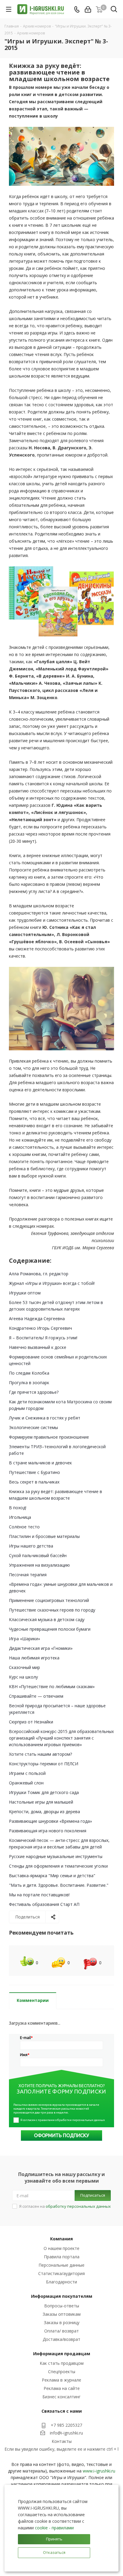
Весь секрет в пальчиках (34, 1482)
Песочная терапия (28, 1575)
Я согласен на (65, 2206)
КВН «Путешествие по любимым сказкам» (52, 1686)
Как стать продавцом (62, 2363)
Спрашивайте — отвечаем (36, 1696)
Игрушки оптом (25, 1293)
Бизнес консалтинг (61, 2397)
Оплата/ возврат (61, 2331)
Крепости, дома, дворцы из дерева (44, 1812)
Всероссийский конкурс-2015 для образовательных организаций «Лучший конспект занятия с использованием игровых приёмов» (61, 1738)
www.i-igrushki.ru (99, 2471)
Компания (61, 2239)
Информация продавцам (62, 2354)
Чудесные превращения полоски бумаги (50, 1629)
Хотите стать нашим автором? (40, 1754)
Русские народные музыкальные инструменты (56, 1856)
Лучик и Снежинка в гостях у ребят (45, 1418)
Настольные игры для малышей (41, 1802)
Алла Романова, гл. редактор (39, 1274)
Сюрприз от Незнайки (31, 1722)
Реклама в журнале (61, 2380)
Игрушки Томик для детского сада (44, 1792)
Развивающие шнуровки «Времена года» (50, 1821)
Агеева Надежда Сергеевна (37, 1319)
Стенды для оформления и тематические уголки (58, 1866)
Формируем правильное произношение (49, 1437)
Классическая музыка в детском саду (47, 1619)
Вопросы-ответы (62, 2306)
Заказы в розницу (62, 2322)
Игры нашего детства (31, 1546)
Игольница (20, 1517)
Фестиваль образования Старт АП (44, 1904)
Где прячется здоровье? (34, 1392)
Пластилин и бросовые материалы (44, 1536)
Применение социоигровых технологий (49, 1600)
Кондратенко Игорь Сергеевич (40, 1328)
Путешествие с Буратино (34, 1472)
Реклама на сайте (62, 2388)
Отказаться (54, 2552)
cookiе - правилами (54, 2528)
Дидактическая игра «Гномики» (41, 1648)
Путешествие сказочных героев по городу (52, 1610)
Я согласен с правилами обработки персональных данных (63, 2120)
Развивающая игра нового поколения (48, 1831)
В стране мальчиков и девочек (40, 1463)
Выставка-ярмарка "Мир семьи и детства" (52, 1876)
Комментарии (33, 2000)
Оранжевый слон (26, 1783)
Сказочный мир (24, 1667)
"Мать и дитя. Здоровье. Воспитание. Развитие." (59, 1885)
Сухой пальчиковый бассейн (38, 1555)
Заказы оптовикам (62, 2314)
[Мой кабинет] (88, 9)
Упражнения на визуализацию (39, 1565)
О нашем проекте (61, 2248)
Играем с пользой (27, 1773)
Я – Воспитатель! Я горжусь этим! (43, 1338)
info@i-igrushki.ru (66, 2433)
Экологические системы (33, 1427)
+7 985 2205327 (66, 2425)
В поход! (18, 1508)
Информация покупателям (62, 2296)
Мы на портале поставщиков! (39, 1895)
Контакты (62, 2441)
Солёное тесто (24, 1527)
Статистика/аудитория (61, 2273)
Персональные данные (61, 2265)
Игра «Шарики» (24, 1639)
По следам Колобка (29, 1373)
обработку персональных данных (78, 2206)
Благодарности (61, 2282)
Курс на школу (23, 1677)
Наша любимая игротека (34, 1658)
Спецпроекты (62, 2372)
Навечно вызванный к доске (38, 1347)
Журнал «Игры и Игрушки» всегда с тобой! (52, 1283)
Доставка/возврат (61, 2339)
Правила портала (62, 2257)
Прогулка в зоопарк (29, 1383)
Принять (54, 2539)
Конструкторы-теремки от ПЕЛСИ (44, 1764)
